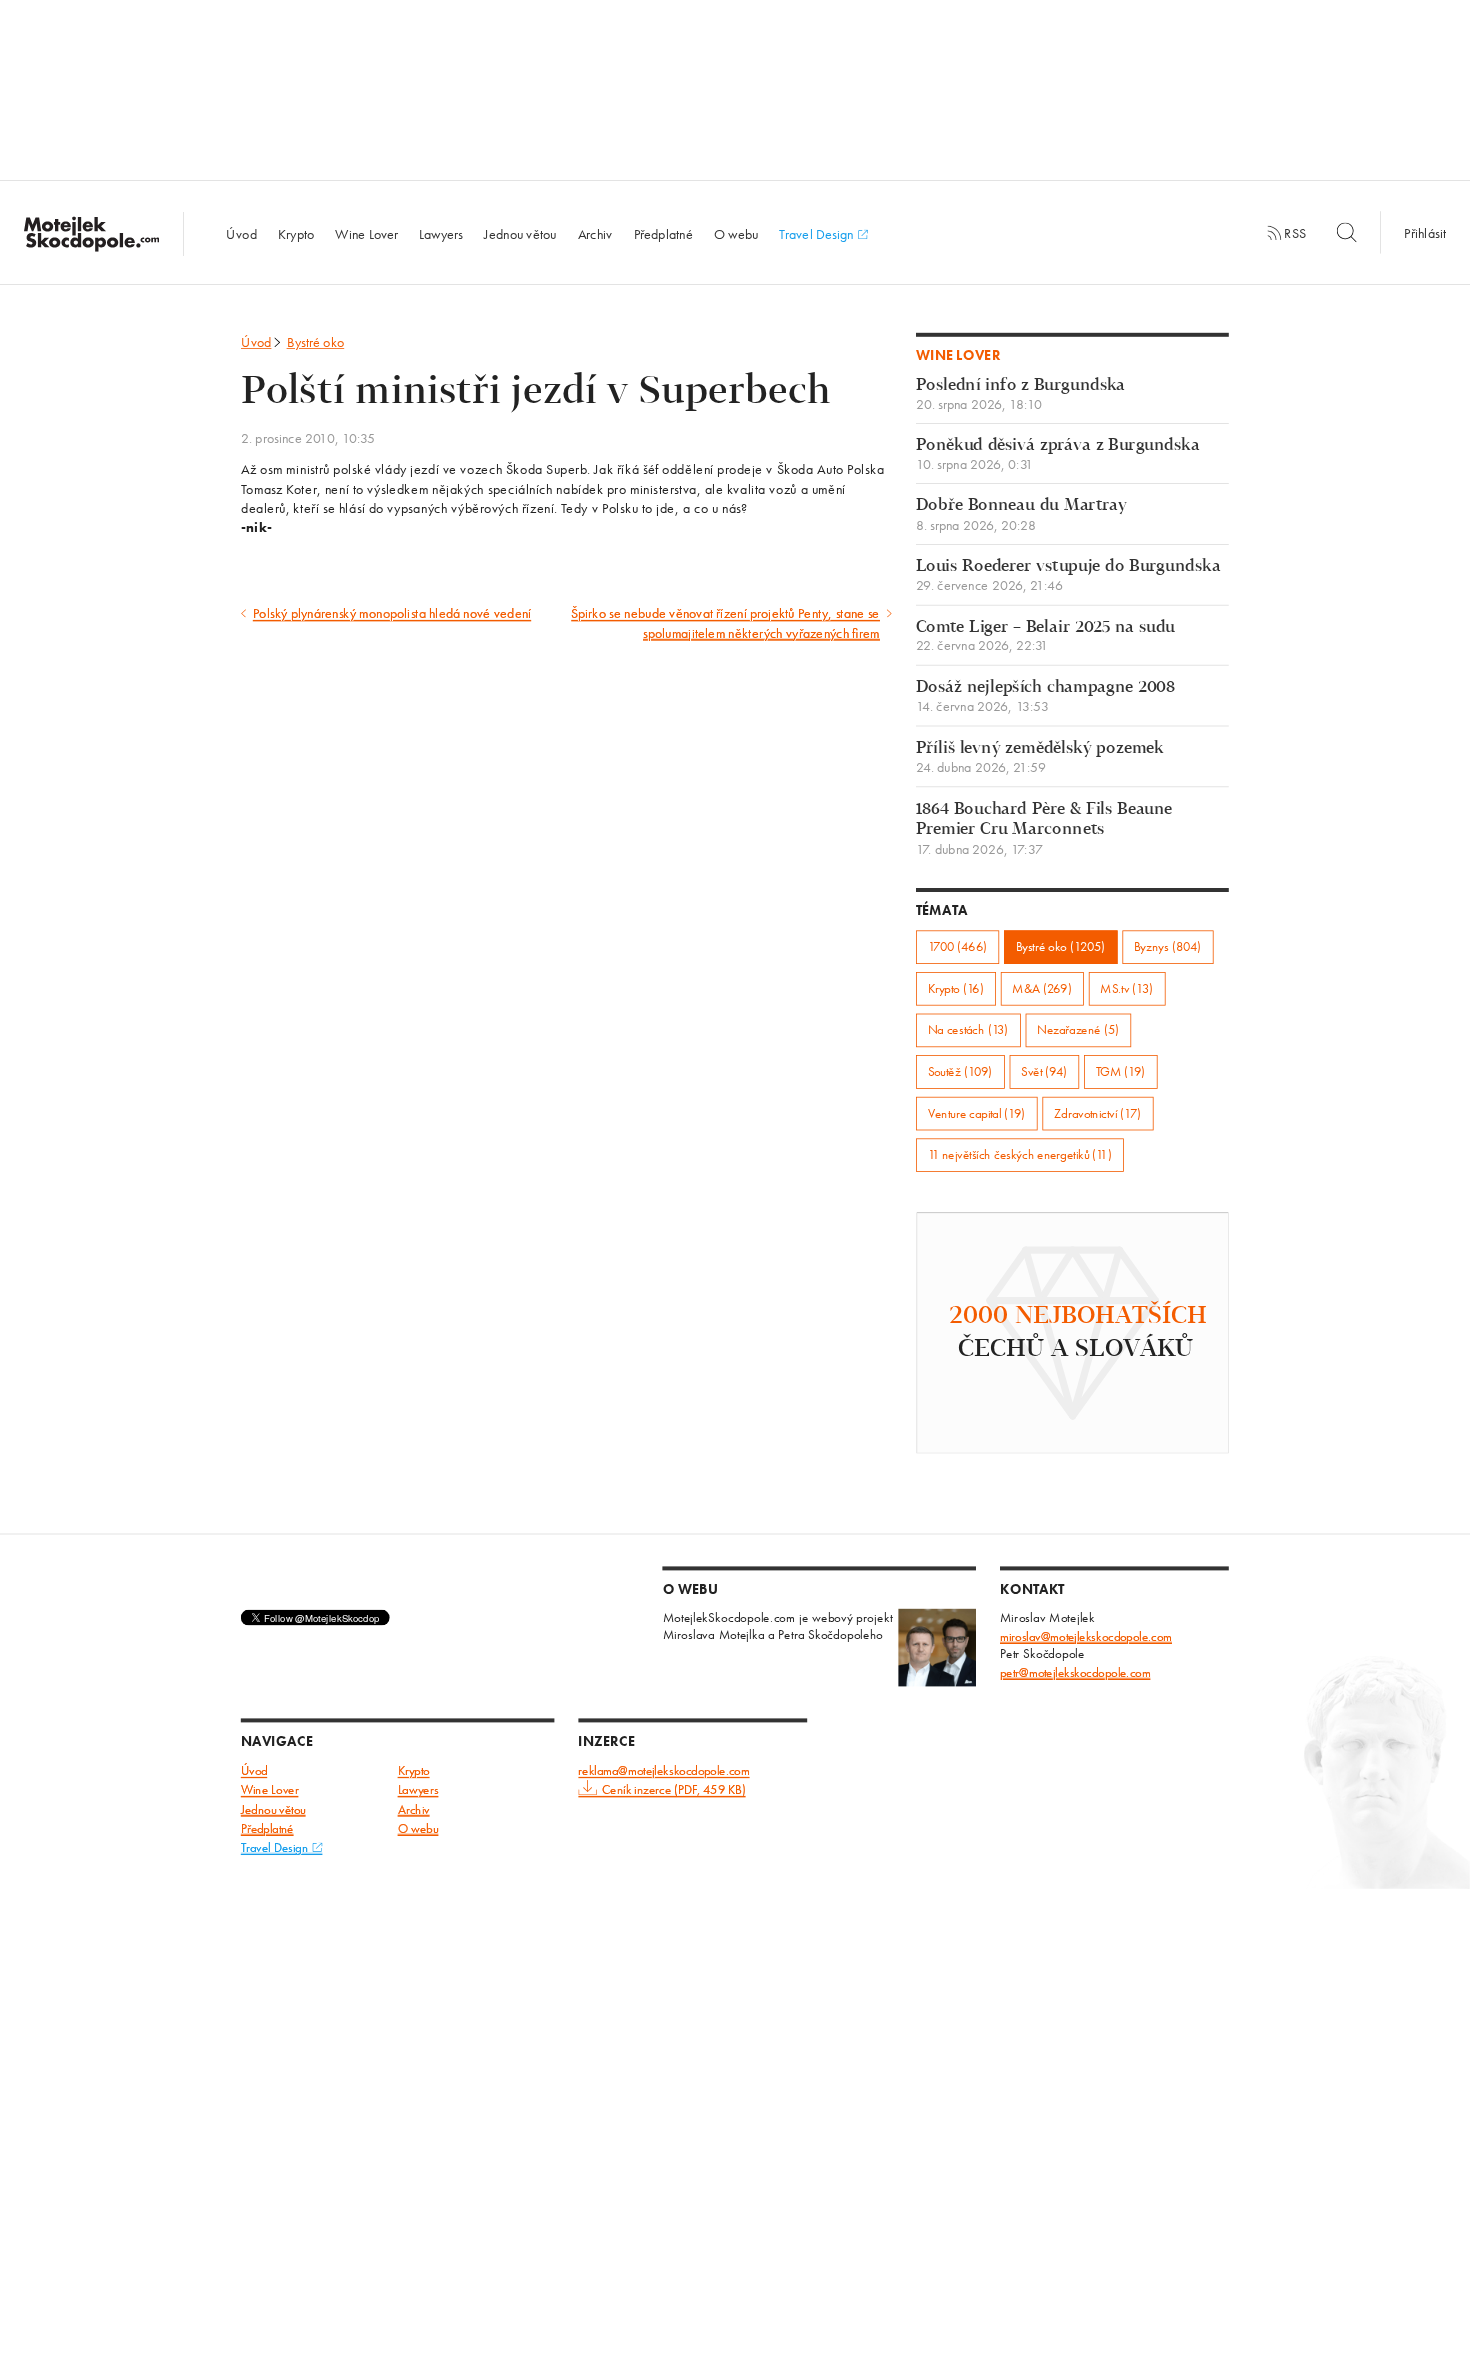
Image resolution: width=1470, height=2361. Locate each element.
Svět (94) (1044, 1071)
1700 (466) (957, 946)
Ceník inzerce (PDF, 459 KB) (673, 1790)
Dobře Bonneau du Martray (1021, 515)
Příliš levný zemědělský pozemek (1040, 757)
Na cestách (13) (968, 1030)
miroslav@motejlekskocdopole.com (1086, 1636)
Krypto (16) (956, 988)
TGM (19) (1121, 1071)
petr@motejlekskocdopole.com (1075, 1672)
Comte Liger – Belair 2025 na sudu (1045, 636)
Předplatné (663, 233)
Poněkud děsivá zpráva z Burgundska (1058, 454)
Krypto (296, 233)
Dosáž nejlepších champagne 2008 (1045, 696)
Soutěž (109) (960, 1071)
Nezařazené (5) (1078, 1030)
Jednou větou (520, 233)
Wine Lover (366, 233)
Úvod (241, 233)
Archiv (595, 233)
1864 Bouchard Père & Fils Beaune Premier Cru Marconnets (1044, 828)
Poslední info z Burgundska (1021, 394)
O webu (736, 233)
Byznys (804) (1167, 946)
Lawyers (441, 233)
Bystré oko (316, 342)
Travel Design (818, 233)
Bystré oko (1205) (1061, 946)
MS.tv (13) (1126, 988)
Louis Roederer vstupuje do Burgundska (1068, 575)
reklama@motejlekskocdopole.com (663, 1771)
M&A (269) (1041, 988)
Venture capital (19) (977, 1113)
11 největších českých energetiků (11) (1020, 1154)
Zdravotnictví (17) (1097, 1113)
